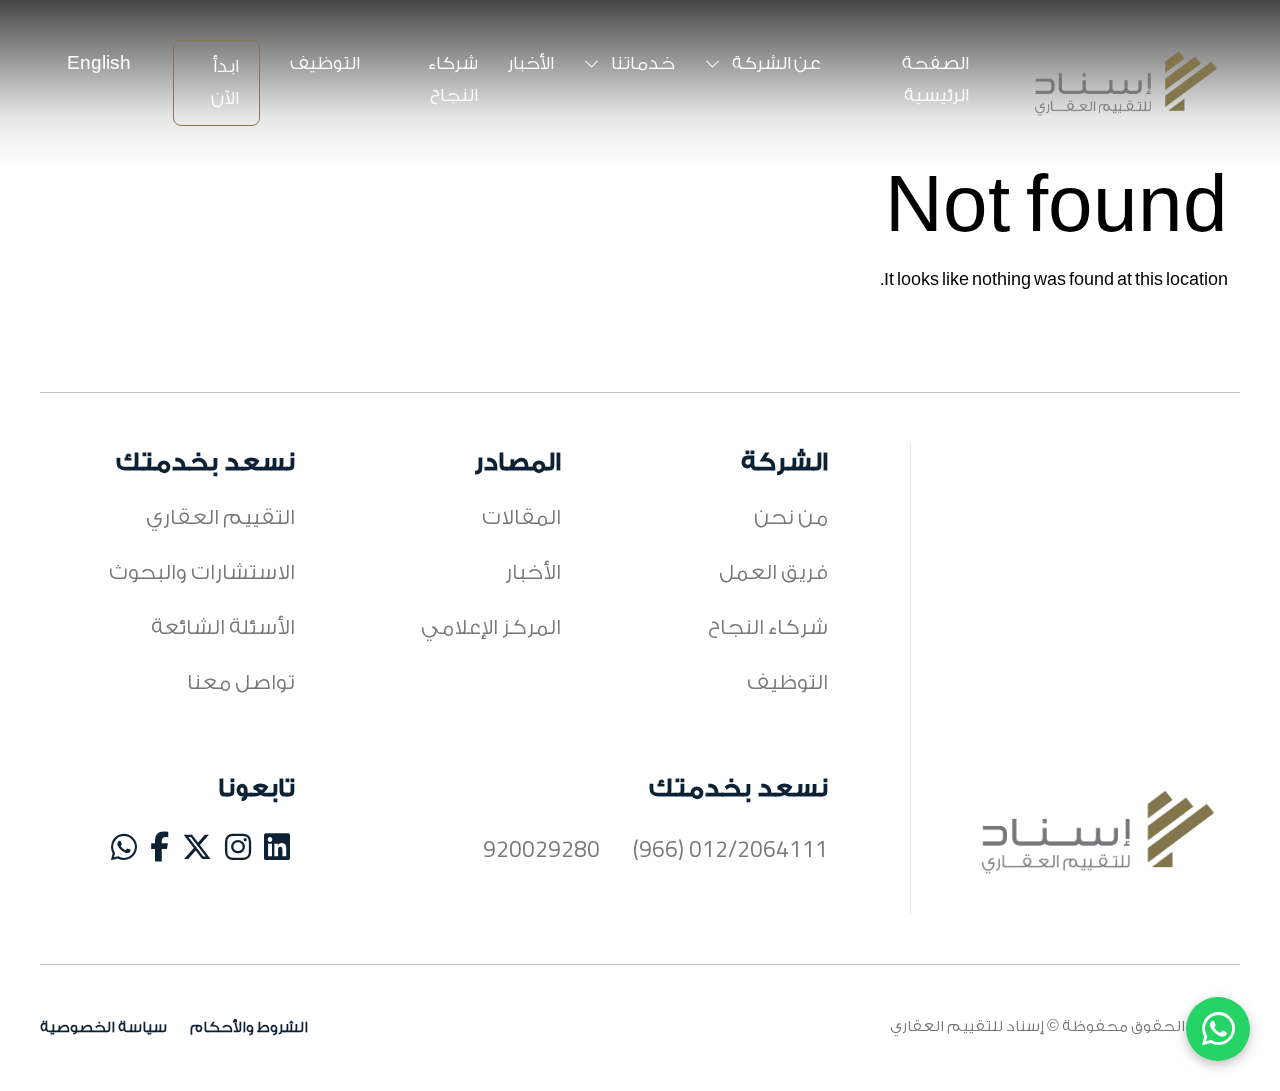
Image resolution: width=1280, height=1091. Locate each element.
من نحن (791, 517)
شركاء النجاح (768, 627)
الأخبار (533, 572)
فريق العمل (773, 572)
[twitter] (197, 851)
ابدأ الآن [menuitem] (225, 82)
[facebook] (159, 851)
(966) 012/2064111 (730, 851)
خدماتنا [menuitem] (641, 63)
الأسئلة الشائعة (223, 627)
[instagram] (238, 851)
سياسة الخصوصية (103, 1027)
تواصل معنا (241, 682)
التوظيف (787, 682)
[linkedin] (277, 851)
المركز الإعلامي (491, 627)
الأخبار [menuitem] (531, 63)
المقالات (521, 517)
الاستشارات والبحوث (202, 572)
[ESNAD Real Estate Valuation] (1126, 83)
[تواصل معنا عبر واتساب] (1218, 1029)
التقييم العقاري (220, 517)
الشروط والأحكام (249, 1027)
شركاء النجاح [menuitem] (453, 79)
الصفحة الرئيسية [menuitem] (935, 79)
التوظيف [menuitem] (325, 63)
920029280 (541, 851)
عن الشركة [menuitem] (775, 63)
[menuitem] (105, 64)
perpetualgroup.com (1157, 1058)
